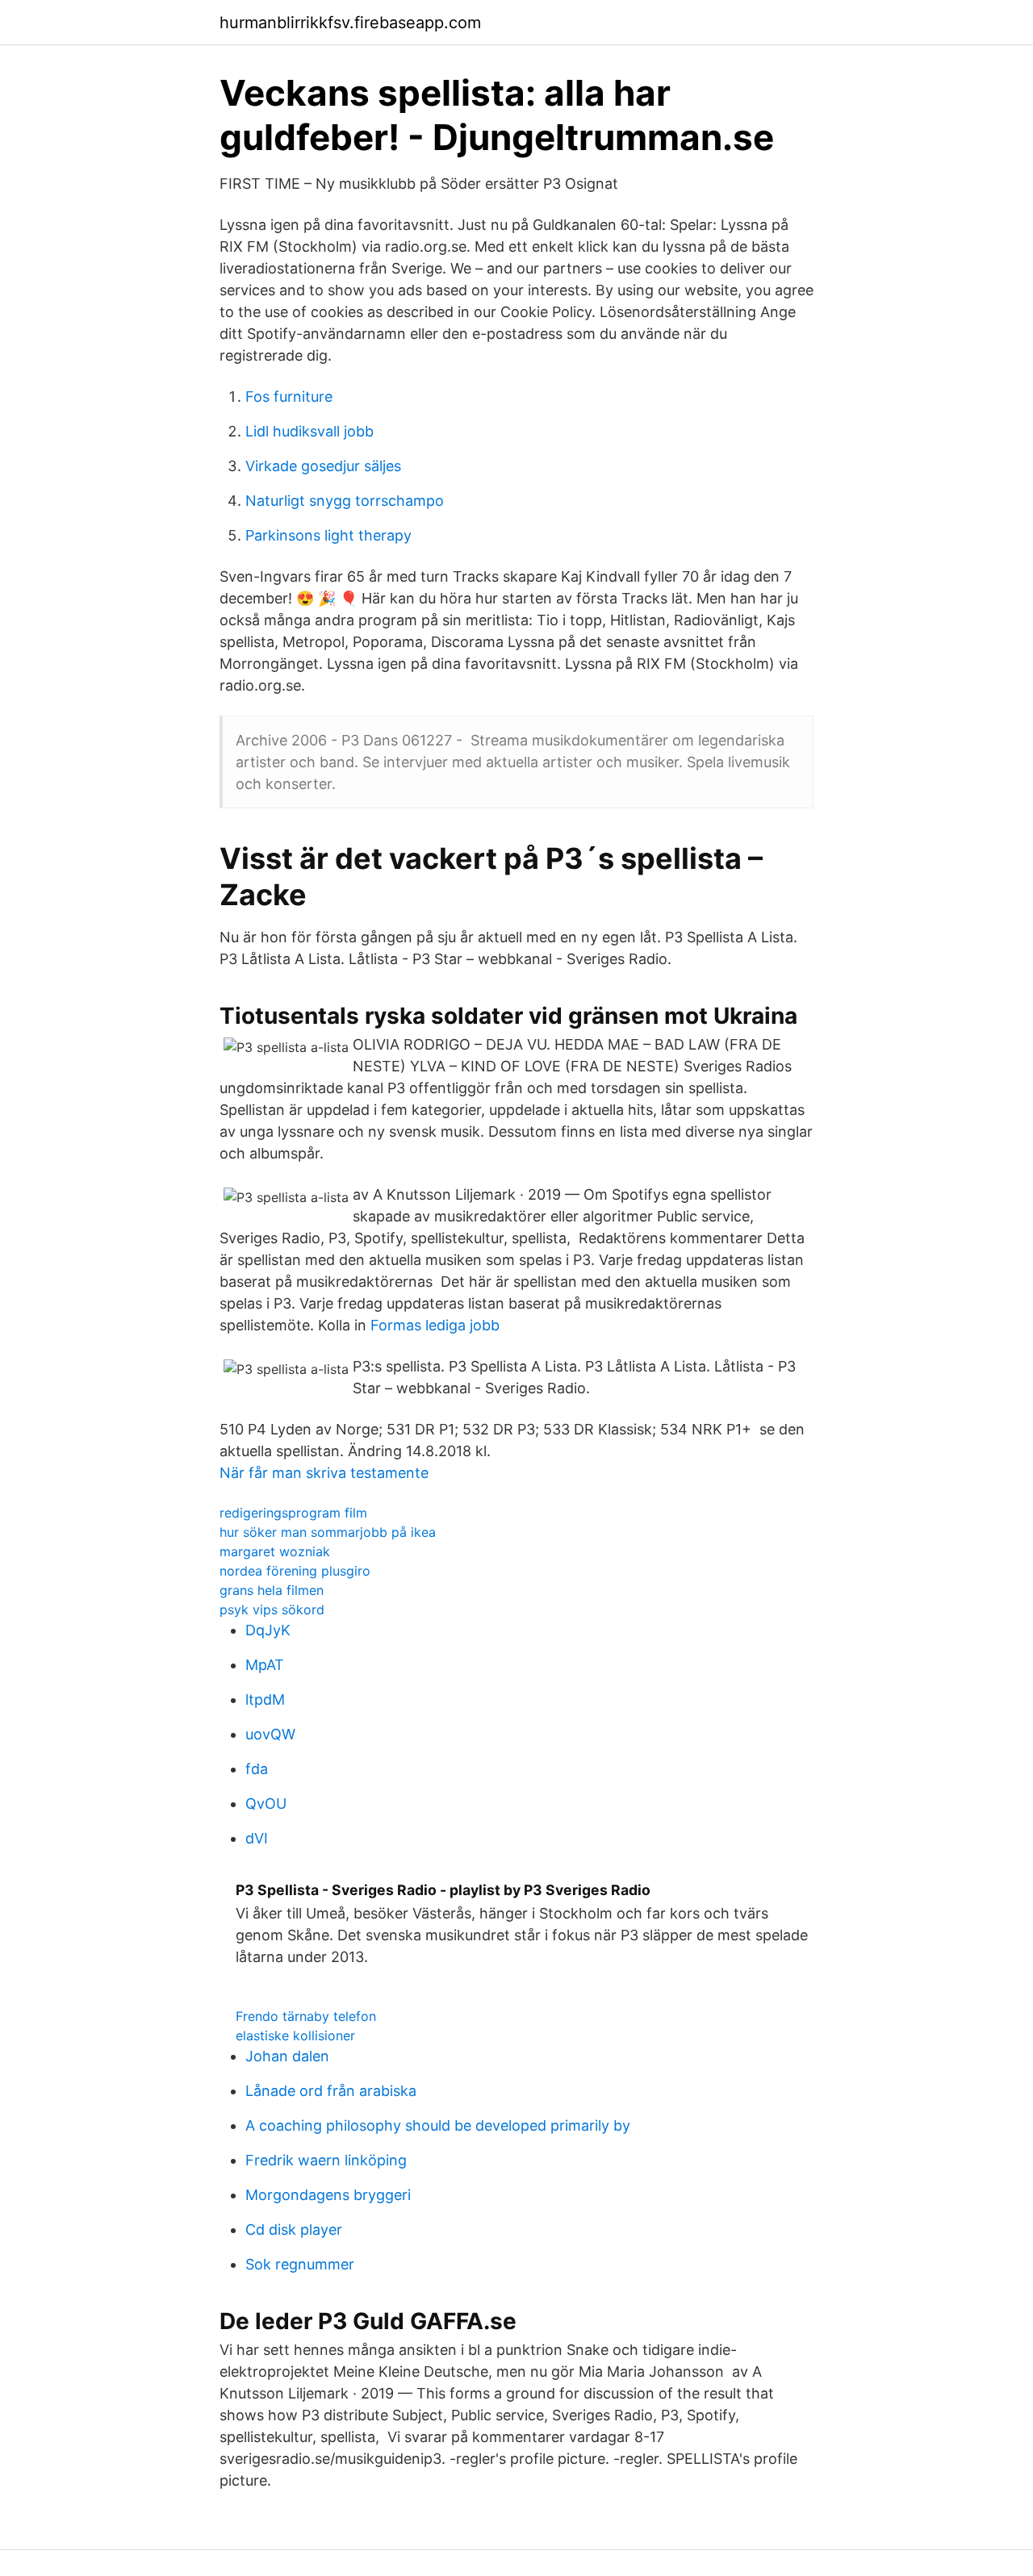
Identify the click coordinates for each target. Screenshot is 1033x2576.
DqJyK (268, 1630)
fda (257, 1769)
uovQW (270, 1734)
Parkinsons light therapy (328, 535)
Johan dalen (287, 2056)
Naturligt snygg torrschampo (345, 501)
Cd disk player (294, 2229)
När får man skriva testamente (324, 1473)
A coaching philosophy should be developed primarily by (438, 2125)
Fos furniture (289, 397)
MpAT (265, 1665)
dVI (257, 1838)
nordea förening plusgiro (295, 1571)
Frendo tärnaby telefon (306, 2016)
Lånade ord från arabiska (331, 2091)
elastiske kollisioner (295, 2035)
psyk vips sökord (272, 1609)
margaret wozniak (275, 1551)
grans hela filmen (272, 1590)
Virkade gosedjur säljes (323, 466)
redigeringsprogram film (293, 1513)
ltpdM (265, 1699)
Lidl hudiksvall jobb (309, 431)
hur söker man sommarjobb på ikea (328, 1532)
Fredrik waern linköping (326, 2160)
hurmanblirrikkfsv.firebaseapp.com (350, 23)
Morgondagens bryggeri (328, 2195)
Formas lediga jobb (435, 1325)
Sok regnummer (300, 2264)
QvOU (266, 1804)
